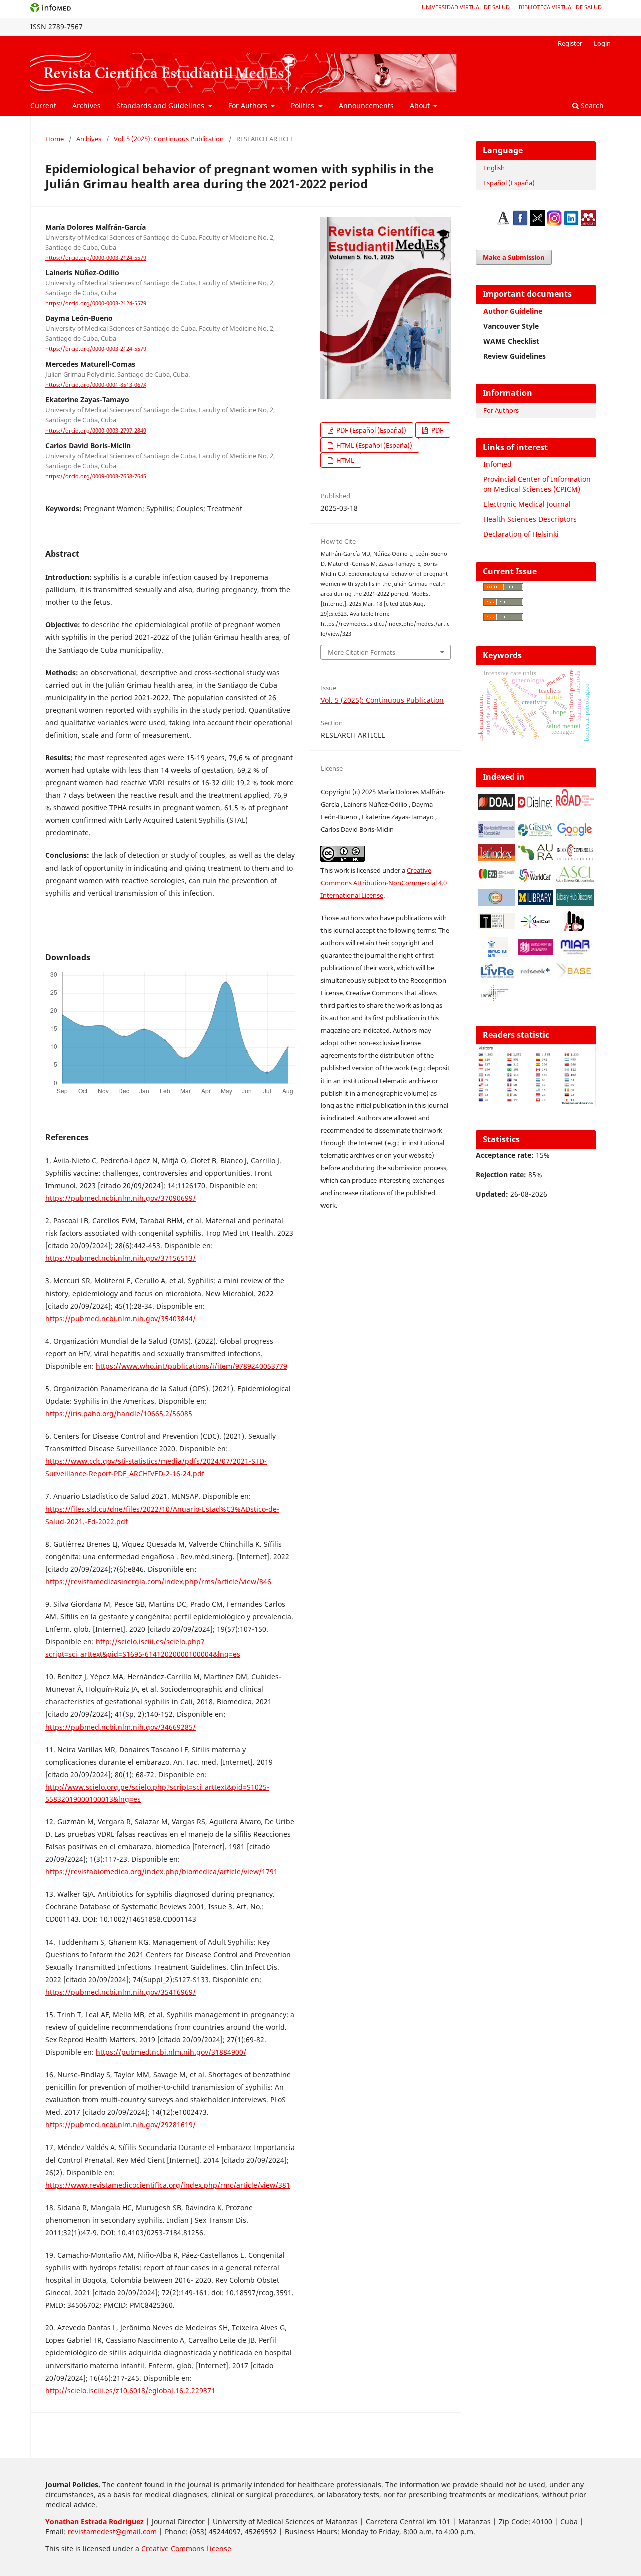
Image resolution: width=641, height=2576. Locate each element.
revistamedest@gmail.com (112, 2532)
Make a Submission (514, 257)
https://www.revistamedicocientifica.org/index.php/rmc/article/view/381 (168, 2185)
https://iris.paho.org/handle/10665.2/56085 (119, 1414)
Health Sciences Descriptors (530, 519)
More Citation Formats (361, 652)
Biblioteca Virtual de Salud (560, 7)
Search (591, 105)
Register (570, 43)
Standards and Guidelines (162, 105)
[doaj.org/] (496, 808)
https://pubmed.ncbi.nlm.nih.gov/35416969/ (120, 1992)
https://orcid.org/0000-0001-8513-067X (96, 385)
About (421, 105)
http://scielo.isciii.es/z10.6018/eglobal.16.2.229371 (130, 2390)
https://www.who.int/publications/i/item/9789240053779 (192, 1366)
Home (54, 139)
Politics (304, 105)
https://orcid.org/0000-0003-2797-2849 (96, 431)
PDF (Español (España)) (370, 430)
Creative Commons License (186, 2549)
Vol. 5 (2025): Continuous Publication (169, 139)
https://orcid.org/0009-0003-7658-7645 (96, 476)
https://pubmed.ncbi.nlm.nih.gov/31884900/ (171, 2052)
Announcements (366, 105)
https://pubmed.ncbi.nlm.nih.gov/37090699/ (120, 1198)
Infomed (498, 464)
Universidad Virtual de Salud (466, 7)
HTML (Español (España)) (373, 445)
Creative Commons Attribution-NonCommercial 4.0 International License (384, 883)
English (494, 168)
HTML (344, 460)
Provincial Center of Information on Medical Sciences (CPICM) (537, 484)
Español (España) (509, 183)
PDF (436, 430)
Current (43, 105)
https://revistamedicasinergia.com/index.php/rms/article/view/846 (158, 1581)
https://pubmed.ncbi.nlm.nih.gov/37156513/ (120, 1258)
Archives (86, 105)
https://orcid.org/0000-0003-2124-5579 (96, 258)
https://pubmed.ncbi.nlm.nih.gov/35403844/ (120, 1318)
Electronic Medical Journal (527, 504)
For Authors (249, 105)
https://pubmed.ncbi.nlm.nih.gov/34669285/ (120, 1727)
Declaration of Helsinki (521, 534)
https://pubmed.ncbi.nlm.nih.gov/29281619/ (120, 2125)
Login (602, 43)
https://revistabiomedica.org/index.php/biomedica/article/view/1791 (162, 1872)
